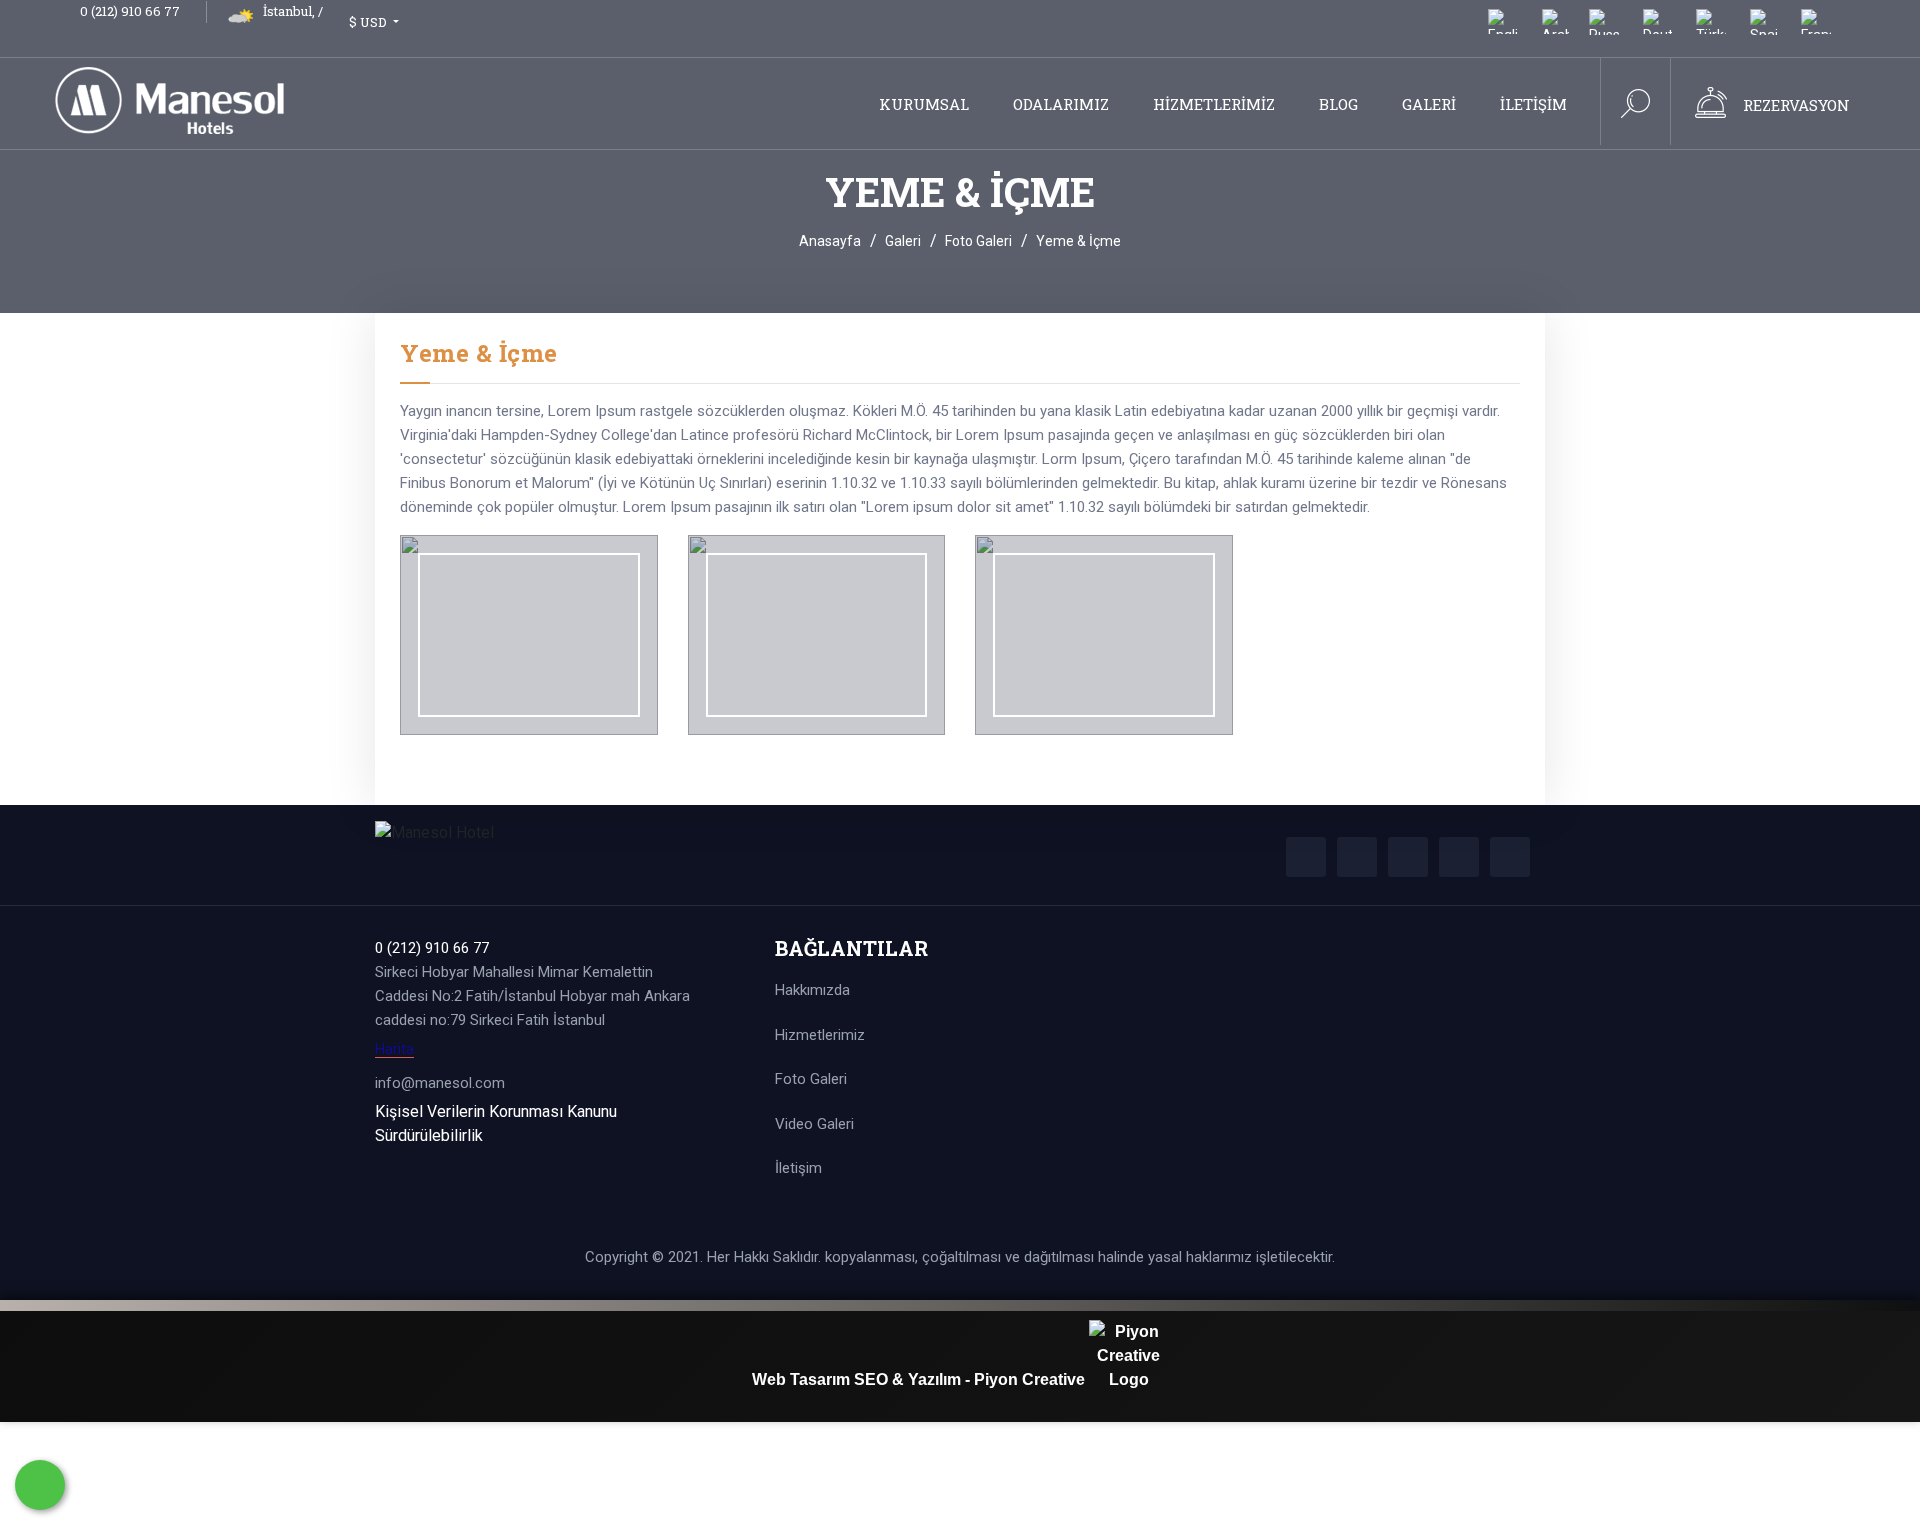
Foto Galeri (978, 241)
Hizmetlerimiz (820, 1035)
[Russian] (1604, 27)
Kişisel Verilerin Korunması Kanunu (496, 1111)
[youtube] (1510, 857)
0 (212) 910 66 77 (130, 11)
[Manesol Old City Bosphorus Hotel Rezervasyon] (1711, 108)
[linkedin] (1459, 857)
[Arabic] (1555, 27)
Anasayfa (830, 241)
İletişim (798, 1168)
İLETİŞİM (1533, 104)
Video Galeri (814, 1124)
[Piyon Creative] (1129, 1379)
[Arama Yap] (1635, 108)
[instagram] (1408, 857)
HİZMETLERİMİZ (1214, 104)
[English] (1503, 27)
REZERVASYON (1796, 105)
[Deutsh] (1657, 27)
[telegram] (1357, 857)
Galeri (903, 241)
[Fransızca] (1816, 27)
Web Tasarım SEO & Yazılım (858, 1379)
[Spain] (1763, 27)
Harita (394, 1049)
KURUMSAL (924, 104)
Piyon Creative (1031, 1379)
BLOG (1338, 104)
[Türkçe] (1711, 27)
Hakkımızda (812, 990)
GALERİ (1429, 104)
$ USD (369, 22)
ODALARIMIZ (1061, 104)
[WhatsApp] (40, 1485)
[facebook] (1306, 857)
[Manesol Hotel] (192, 98)
